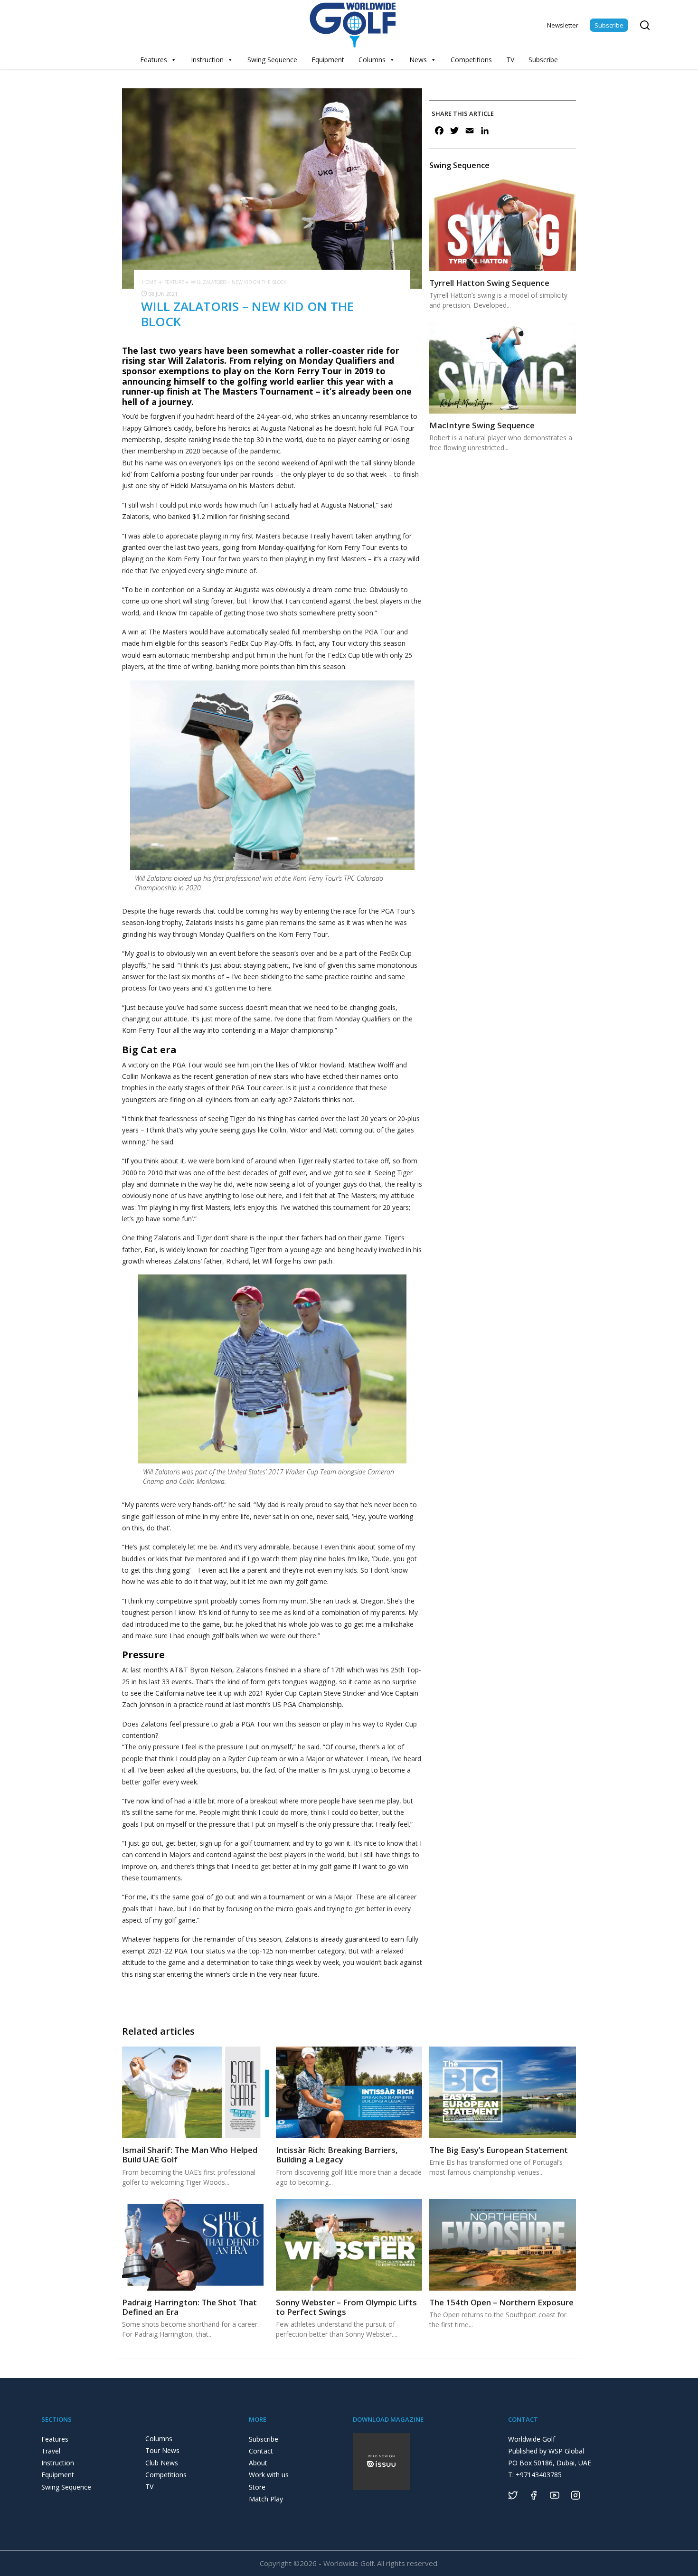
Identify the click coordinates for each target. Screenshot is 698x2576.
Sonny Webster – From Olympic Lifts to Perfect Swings (346, 2307)
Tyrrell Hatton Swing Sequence (489, 283)
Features (154, 60)
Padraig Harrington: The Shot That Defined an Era (189, 2307)
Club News (162, 2463)
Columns (372, 60)
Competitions (471, 60)
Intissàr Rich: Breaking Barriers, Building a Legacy (337, 2155)
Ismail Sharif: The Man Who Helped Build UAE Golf (190, 2155)
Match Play (266, 2499)
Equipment (328, 60)
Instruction (207, 60)
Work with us (269, 2475)
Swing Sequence (272, 60)
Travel (51, 2451)
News (418, 60)
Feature (174, 282)
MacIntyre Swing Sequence (482, 425)
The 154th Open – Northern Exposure (501, 2302)
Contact (261, 2451)
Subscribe (609, 25)
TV (510, 60)
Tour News (162, 2450)
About (258, 2463)
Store (257, 2487)
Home (149, 282)
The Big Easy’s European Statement (499, 2150)
